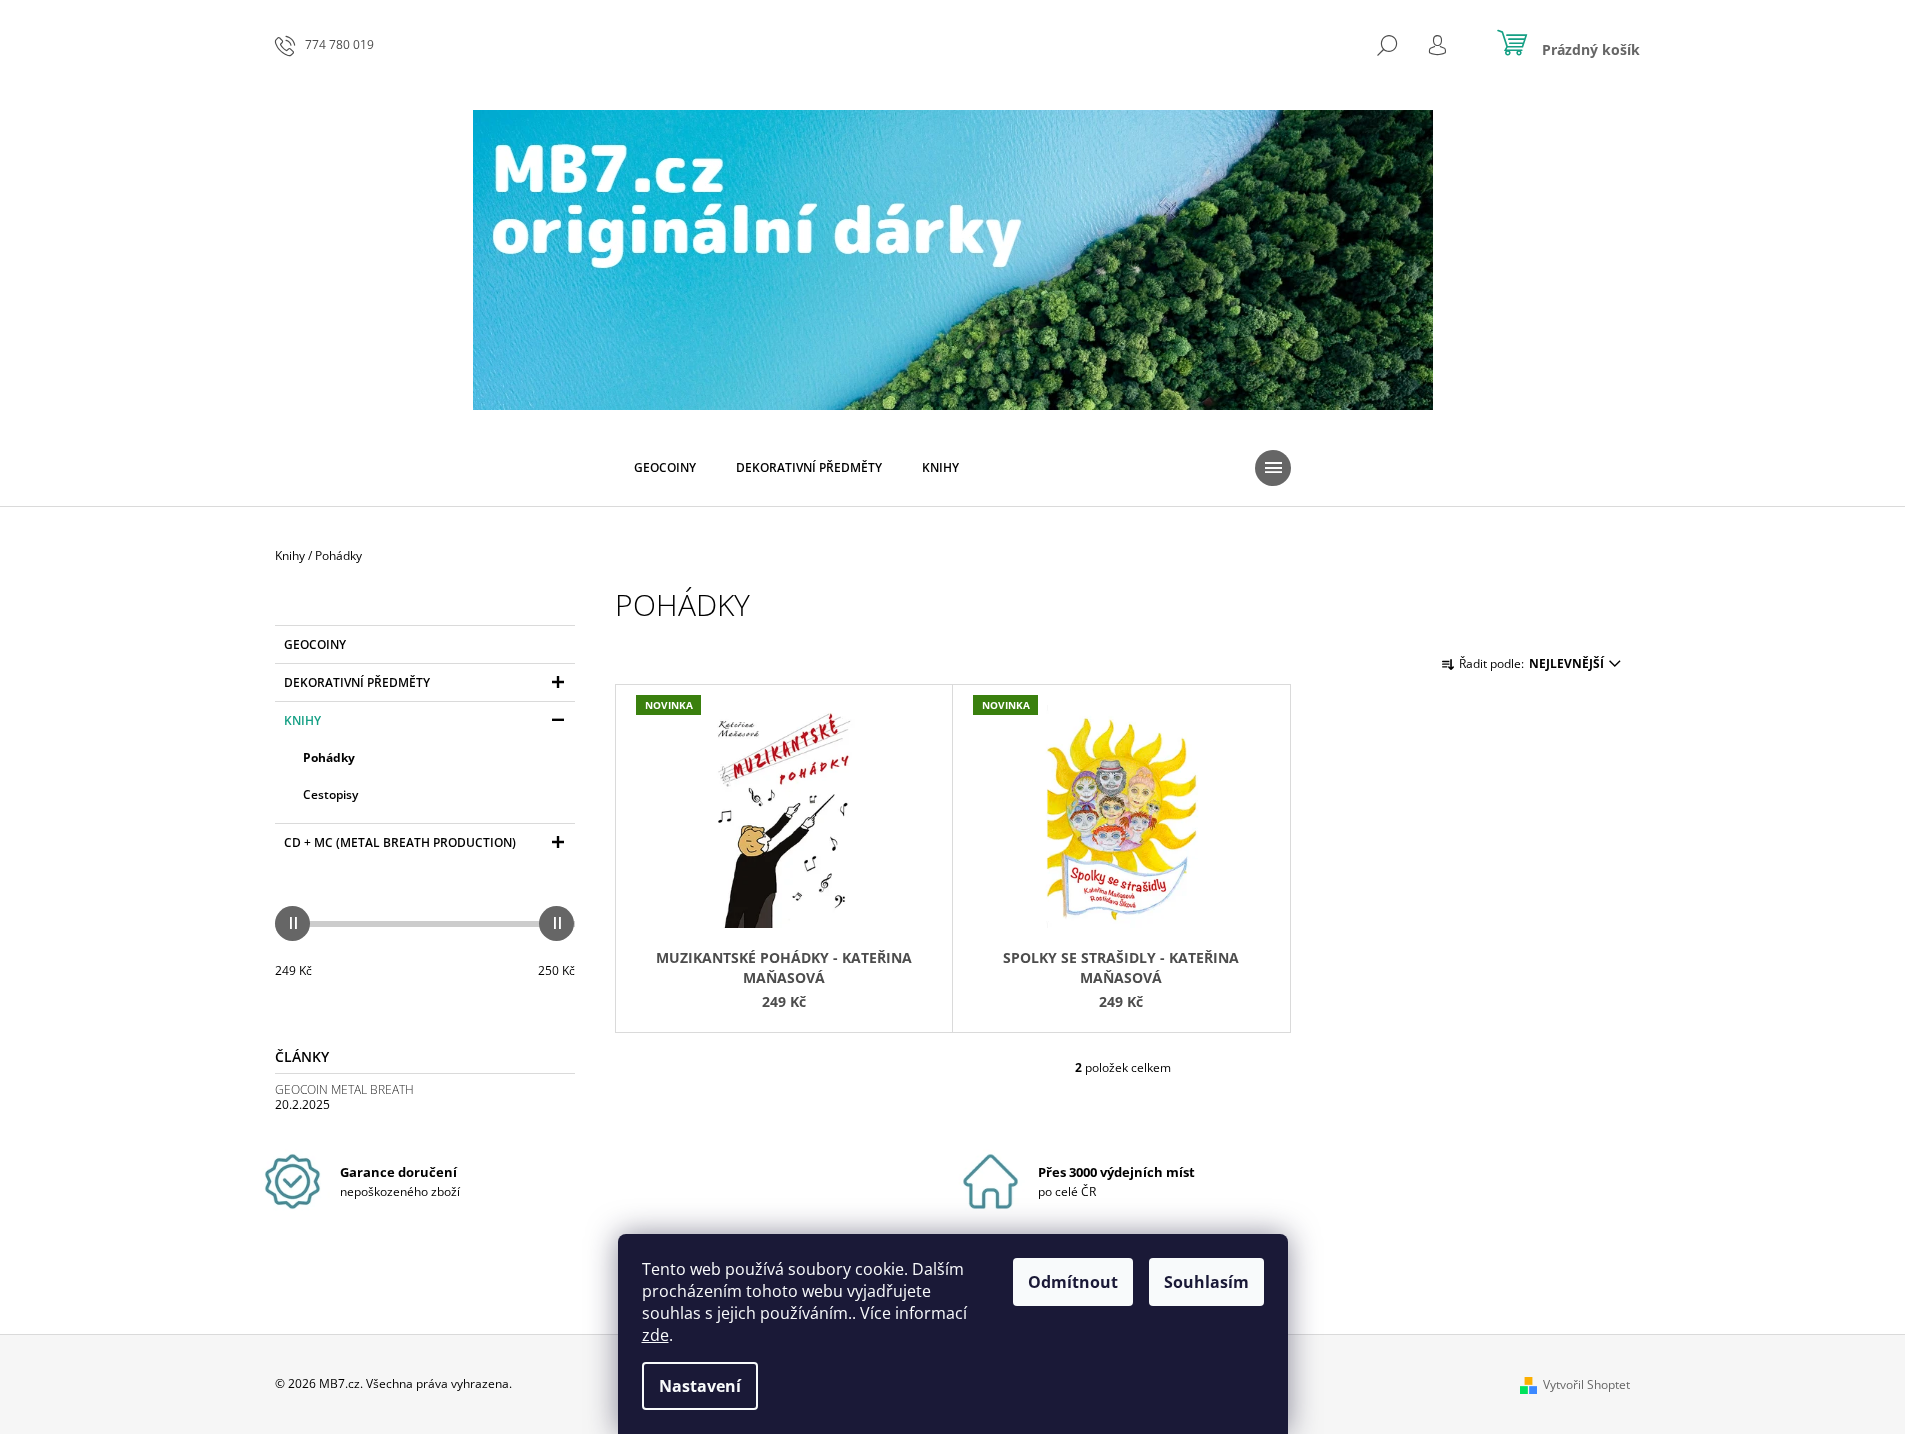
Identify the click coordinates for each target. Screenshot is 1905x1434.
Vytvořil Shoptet (1586, 1384)
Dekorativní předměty (357, 682)
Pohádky (329, 757)
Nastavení (700, 1386)
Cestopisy (330, 794)
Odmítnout (1073, 1282)
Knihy (302, 720)
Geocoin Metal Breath (344, 1089)
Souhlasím (1206, 1282)
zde (655, 1335)
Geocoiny (315, 644)
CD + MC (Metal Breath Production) (400, 842)
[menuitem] (665, 468)
